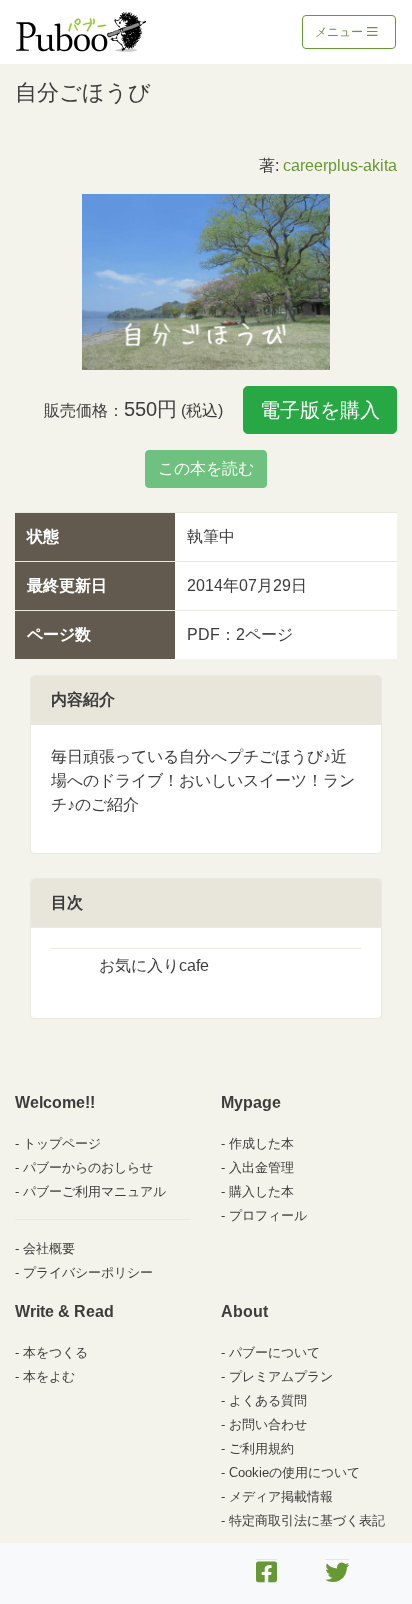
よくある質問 (268, 1400)
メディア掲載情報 (281, 1496)
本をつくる (55, 1352)
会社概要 (49, 1248)
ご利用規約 (261, 1448)
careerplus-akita (340, 165)
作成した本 (261, 1143)
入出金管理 (261, 1167)
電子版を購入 (320, 410)
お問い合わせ (268, 1424)
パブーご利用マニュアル (94, 1191)
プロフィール (268, 1215)
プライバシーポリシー (88, 1272)
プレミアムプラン (281, 1376)
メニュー (340, 32)
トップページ (62, 1143)
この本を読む (206, 468)
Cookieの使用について (294, 1472)
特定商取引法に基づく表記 (307, 1520)
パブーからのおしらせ (88, 1167)
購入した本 (261, 1191)
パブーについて (274, 1352)
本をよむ (49, 1376)
